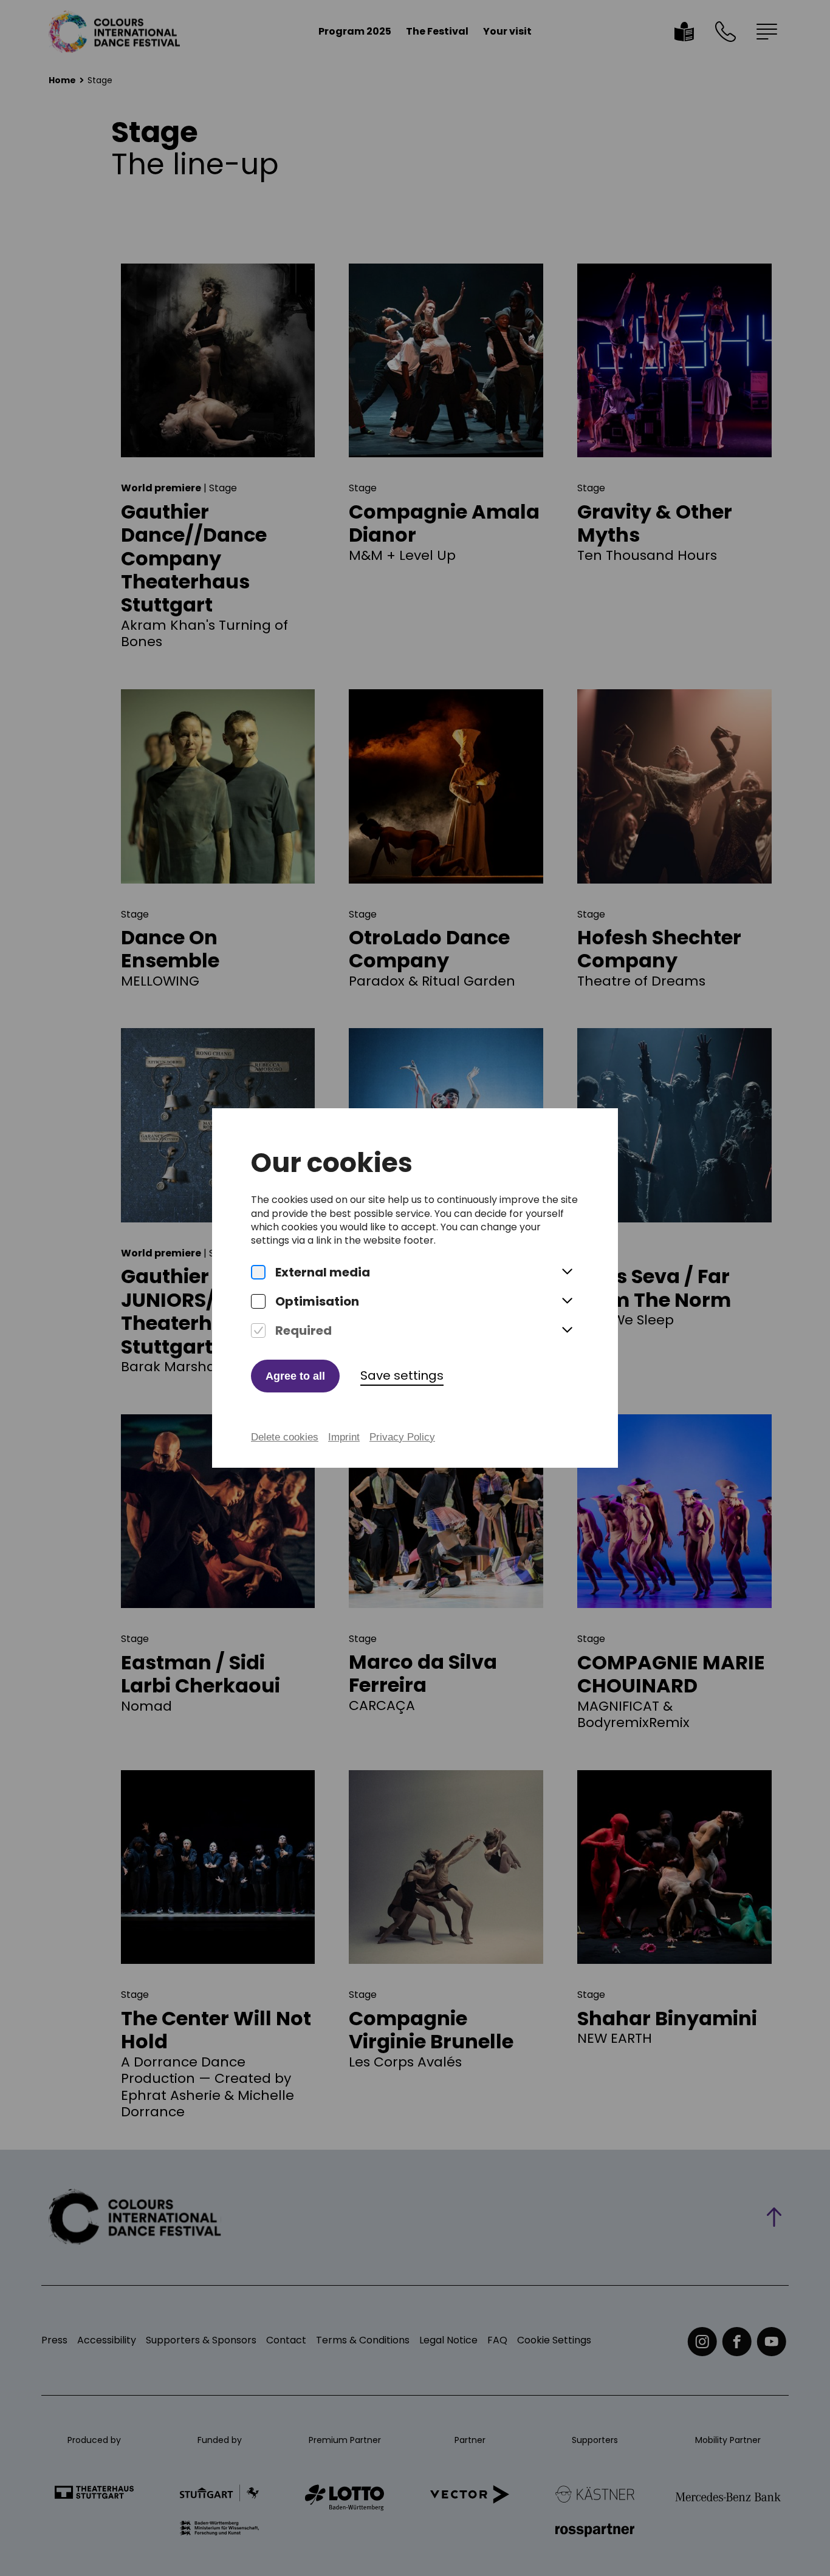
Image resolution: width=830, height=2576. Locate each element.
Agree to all (295, 1376)
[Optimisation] (258, 1301)
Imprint (344, 1437)
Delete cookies (285, 1437)
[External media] (258, 1272)
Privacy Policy (402, 1437)
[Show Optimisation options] (567, 1301)
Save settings (402, 1375)
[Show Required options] (567, 1331)
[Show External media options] (567, 1272)
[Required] (258, 1331)
